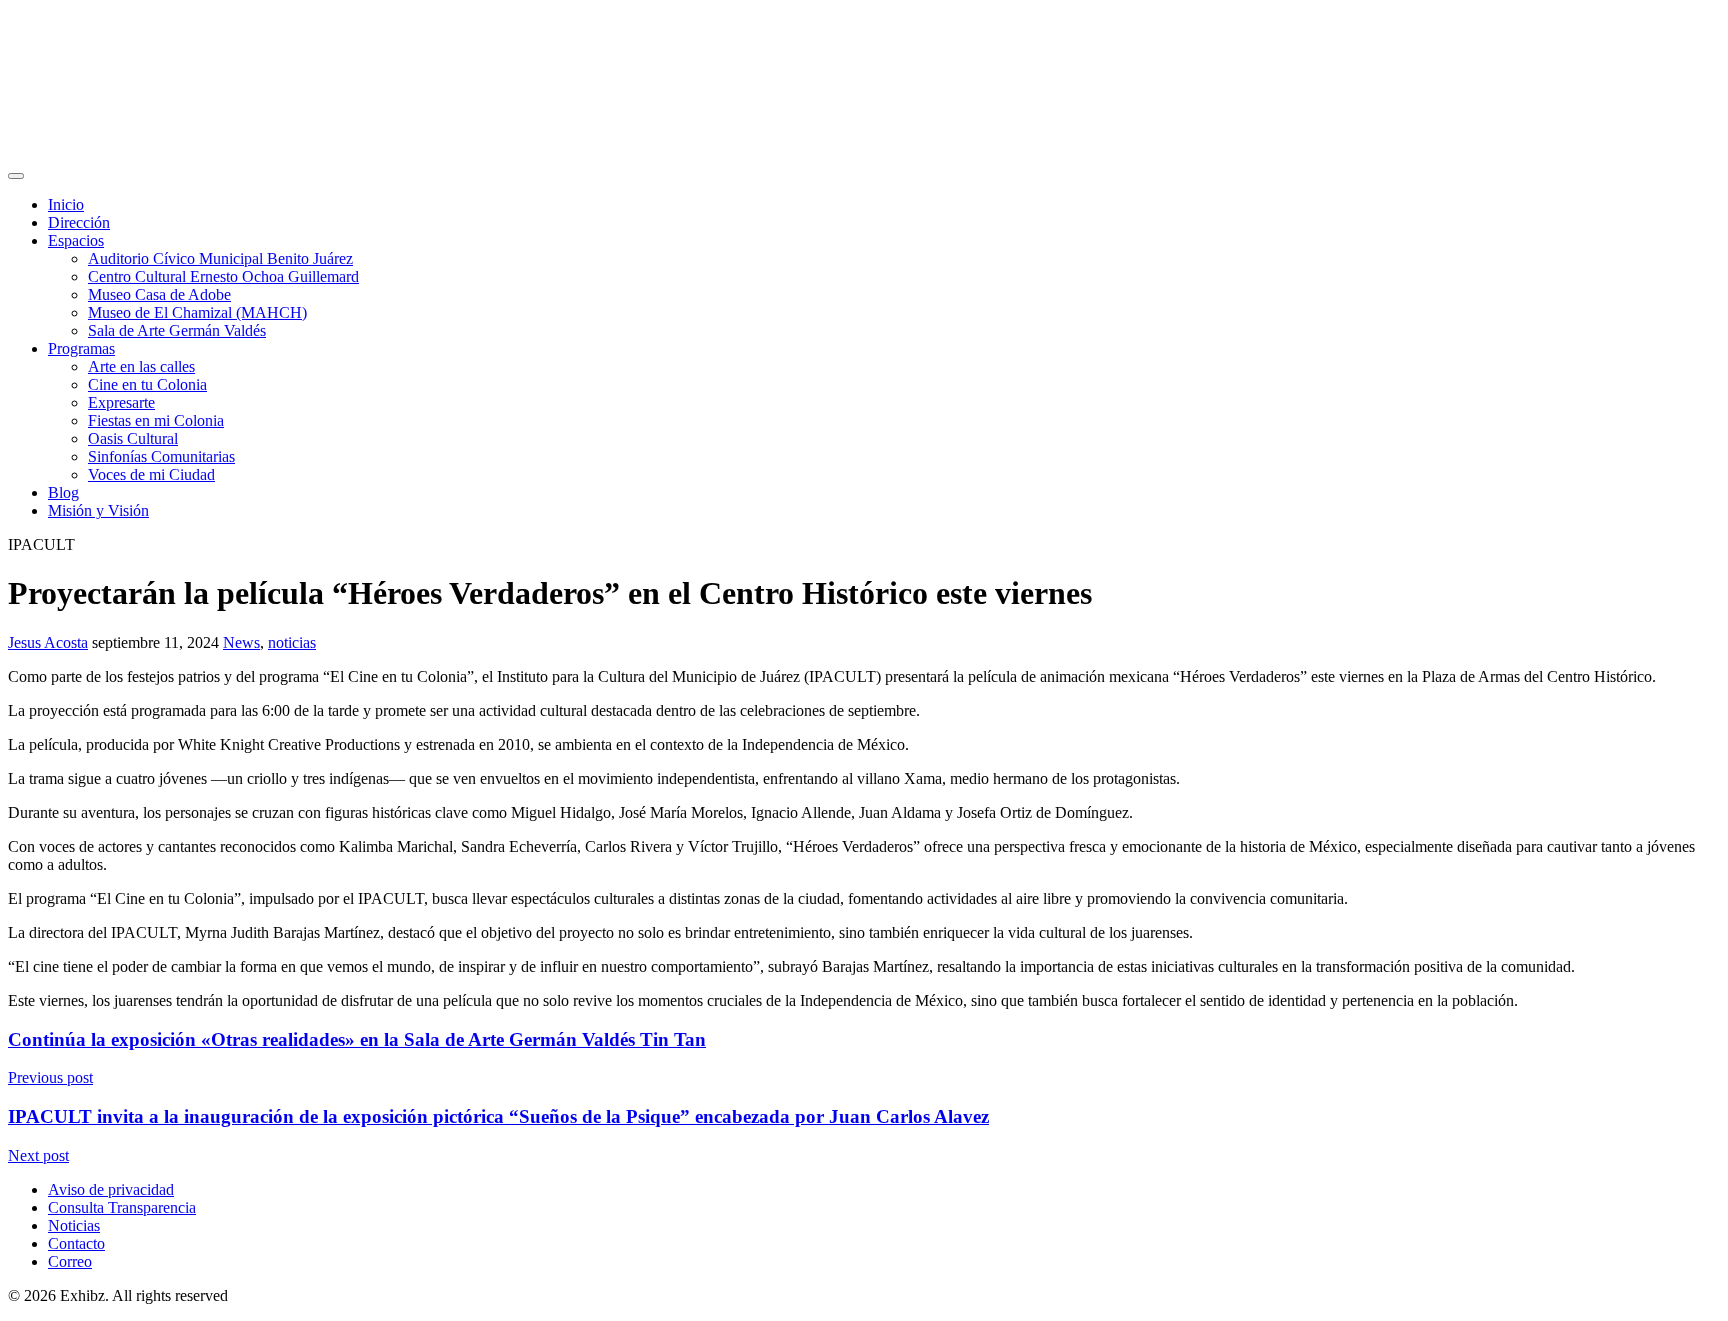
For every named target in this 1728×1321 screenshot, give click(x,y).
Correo (70, 1261)
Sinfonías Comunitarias (161, 456)
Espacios (76, 240)
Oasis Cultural (133, 438)
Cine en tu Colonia (147, 384)
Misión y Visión (98, 510)
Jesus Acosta (48, 642)
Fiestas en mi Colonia (156, 420)
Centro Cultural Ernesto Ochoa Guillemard (223, 276)
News (241, 642)
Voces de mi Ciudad (151, 474)
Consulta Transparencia (122, 1207)
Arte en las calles (141, 366)
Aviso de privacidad (111, 1189)
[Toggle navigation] (16, 176)
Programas (81, 348)
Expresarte (121, 402)
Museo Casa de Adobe (159, 294)
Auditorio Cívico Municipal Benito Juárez (220, 258)
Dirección (79, 222)
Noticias (74, 1225)
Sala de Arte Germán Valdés (177, 330)
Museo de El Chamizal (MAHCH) (197, 312)
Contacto (76, 1243)
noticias (292, 642)
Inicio (66, 204)
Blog (63, 492)
